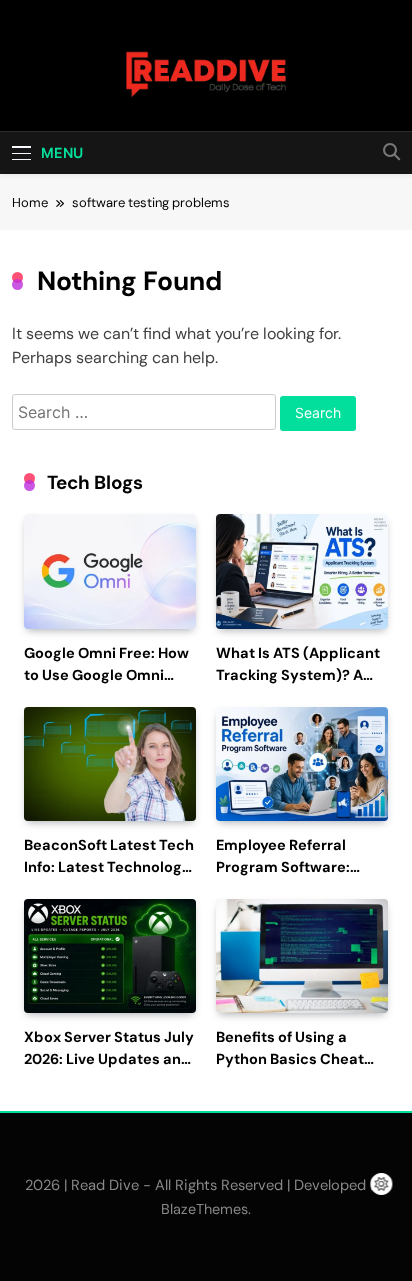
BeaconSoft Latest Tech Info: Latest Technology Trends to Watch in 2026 (110, 867)
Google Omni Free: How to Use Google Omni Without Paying (106, 675)
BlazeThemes (204, 1209)
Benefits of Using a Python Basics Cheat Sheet (290, 1059)
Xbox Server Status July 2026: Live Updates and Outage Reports (109, 1059)
